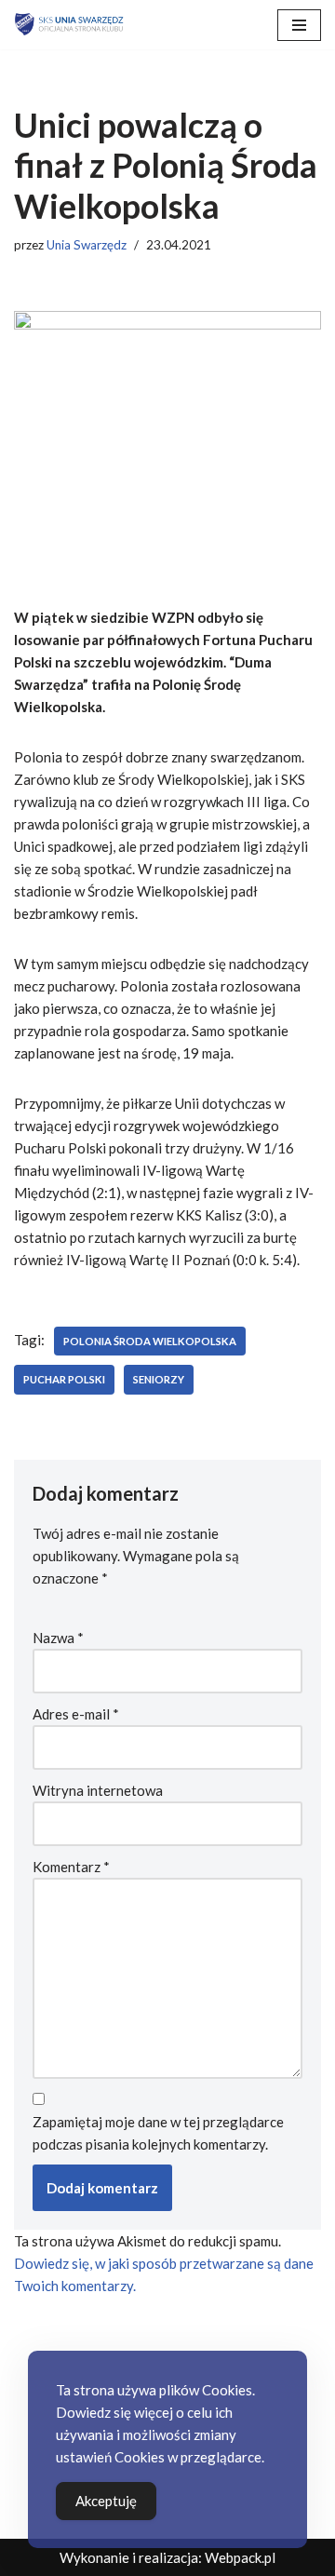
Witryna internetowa (98, 1790)
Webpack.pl (240, 2557)
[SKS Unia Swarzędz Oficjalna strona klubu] (70, 25)
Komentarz (71, 1867)
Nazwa (58, 1638)
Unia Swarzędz (87, 245)
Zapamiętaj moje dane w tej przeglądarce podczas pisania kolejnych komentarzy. (158, 2133)
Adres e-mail (76, 1714)
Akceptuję (106, 2501)
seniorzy (159, 1379)
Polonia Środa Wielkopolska (150, 1341)
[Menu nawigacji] (299, 25)
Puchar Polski (64, 1379)
